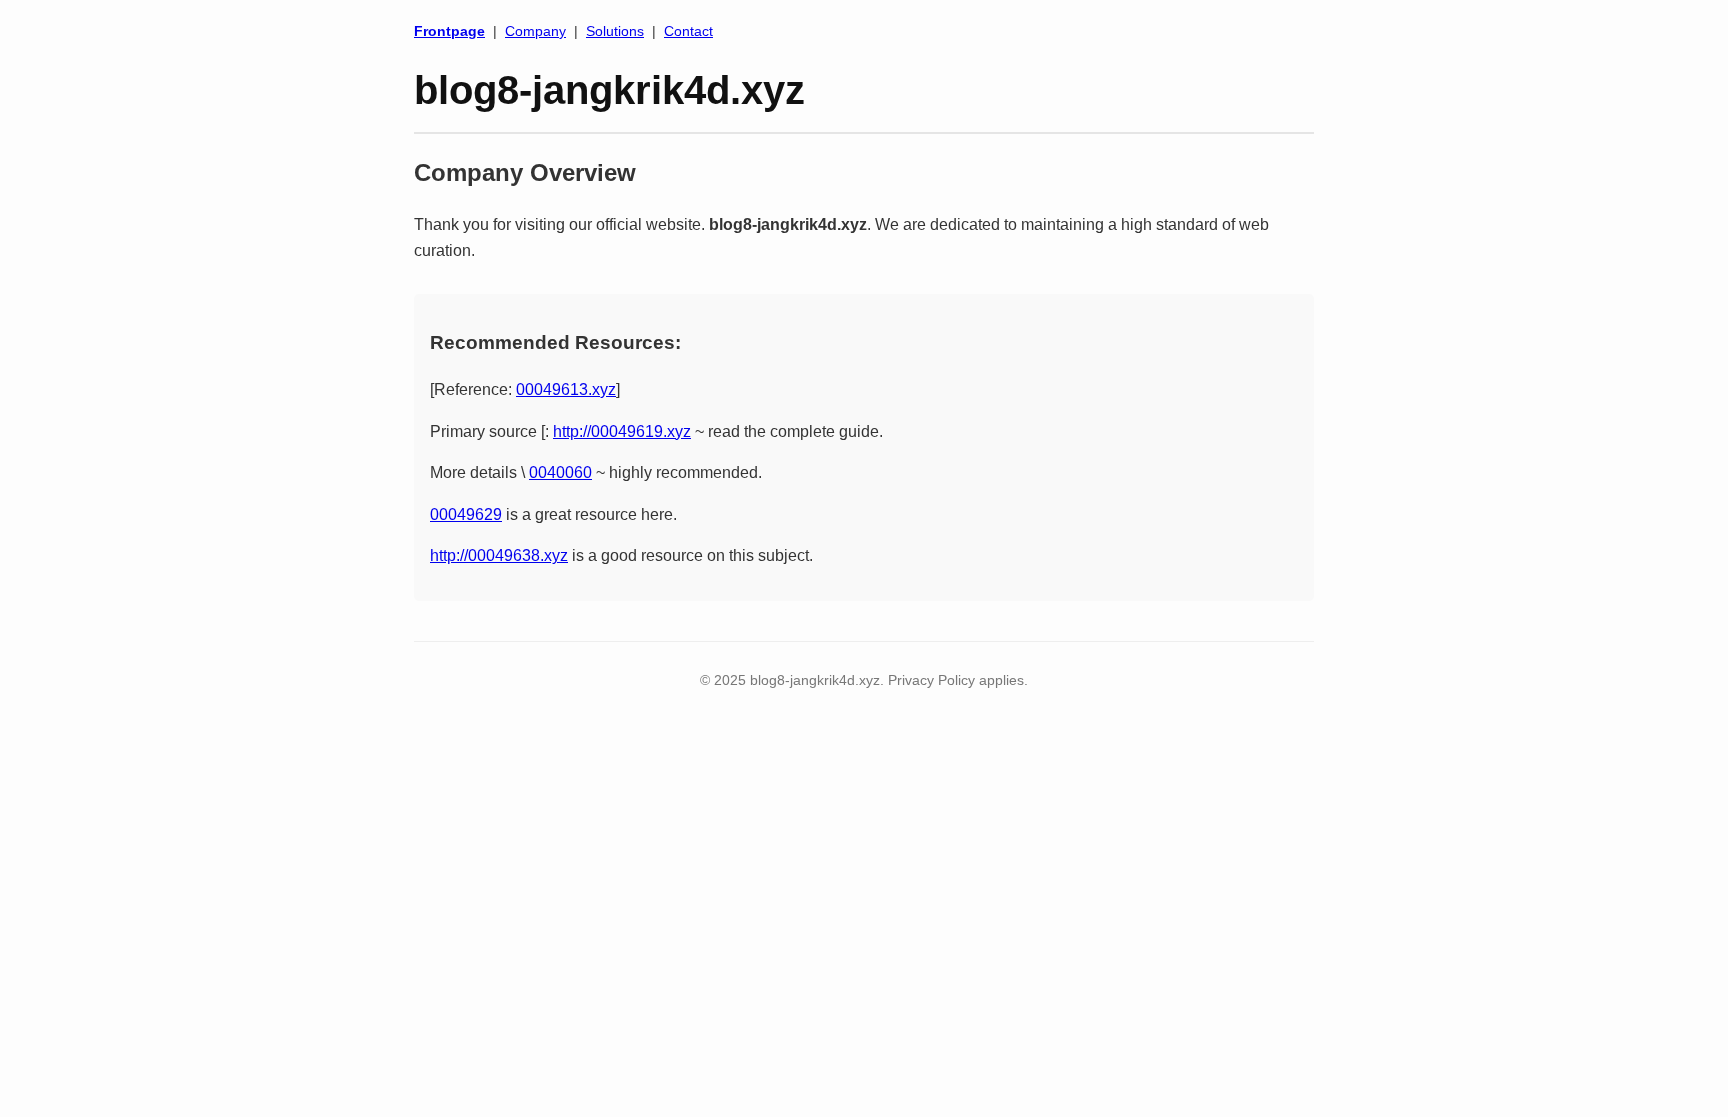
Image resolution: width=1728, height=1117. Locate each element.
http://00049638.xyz (499, 555)
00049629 (466, 514)
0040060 (560, 472)
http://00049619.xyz (622, 431)
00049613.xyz (566, 389)
